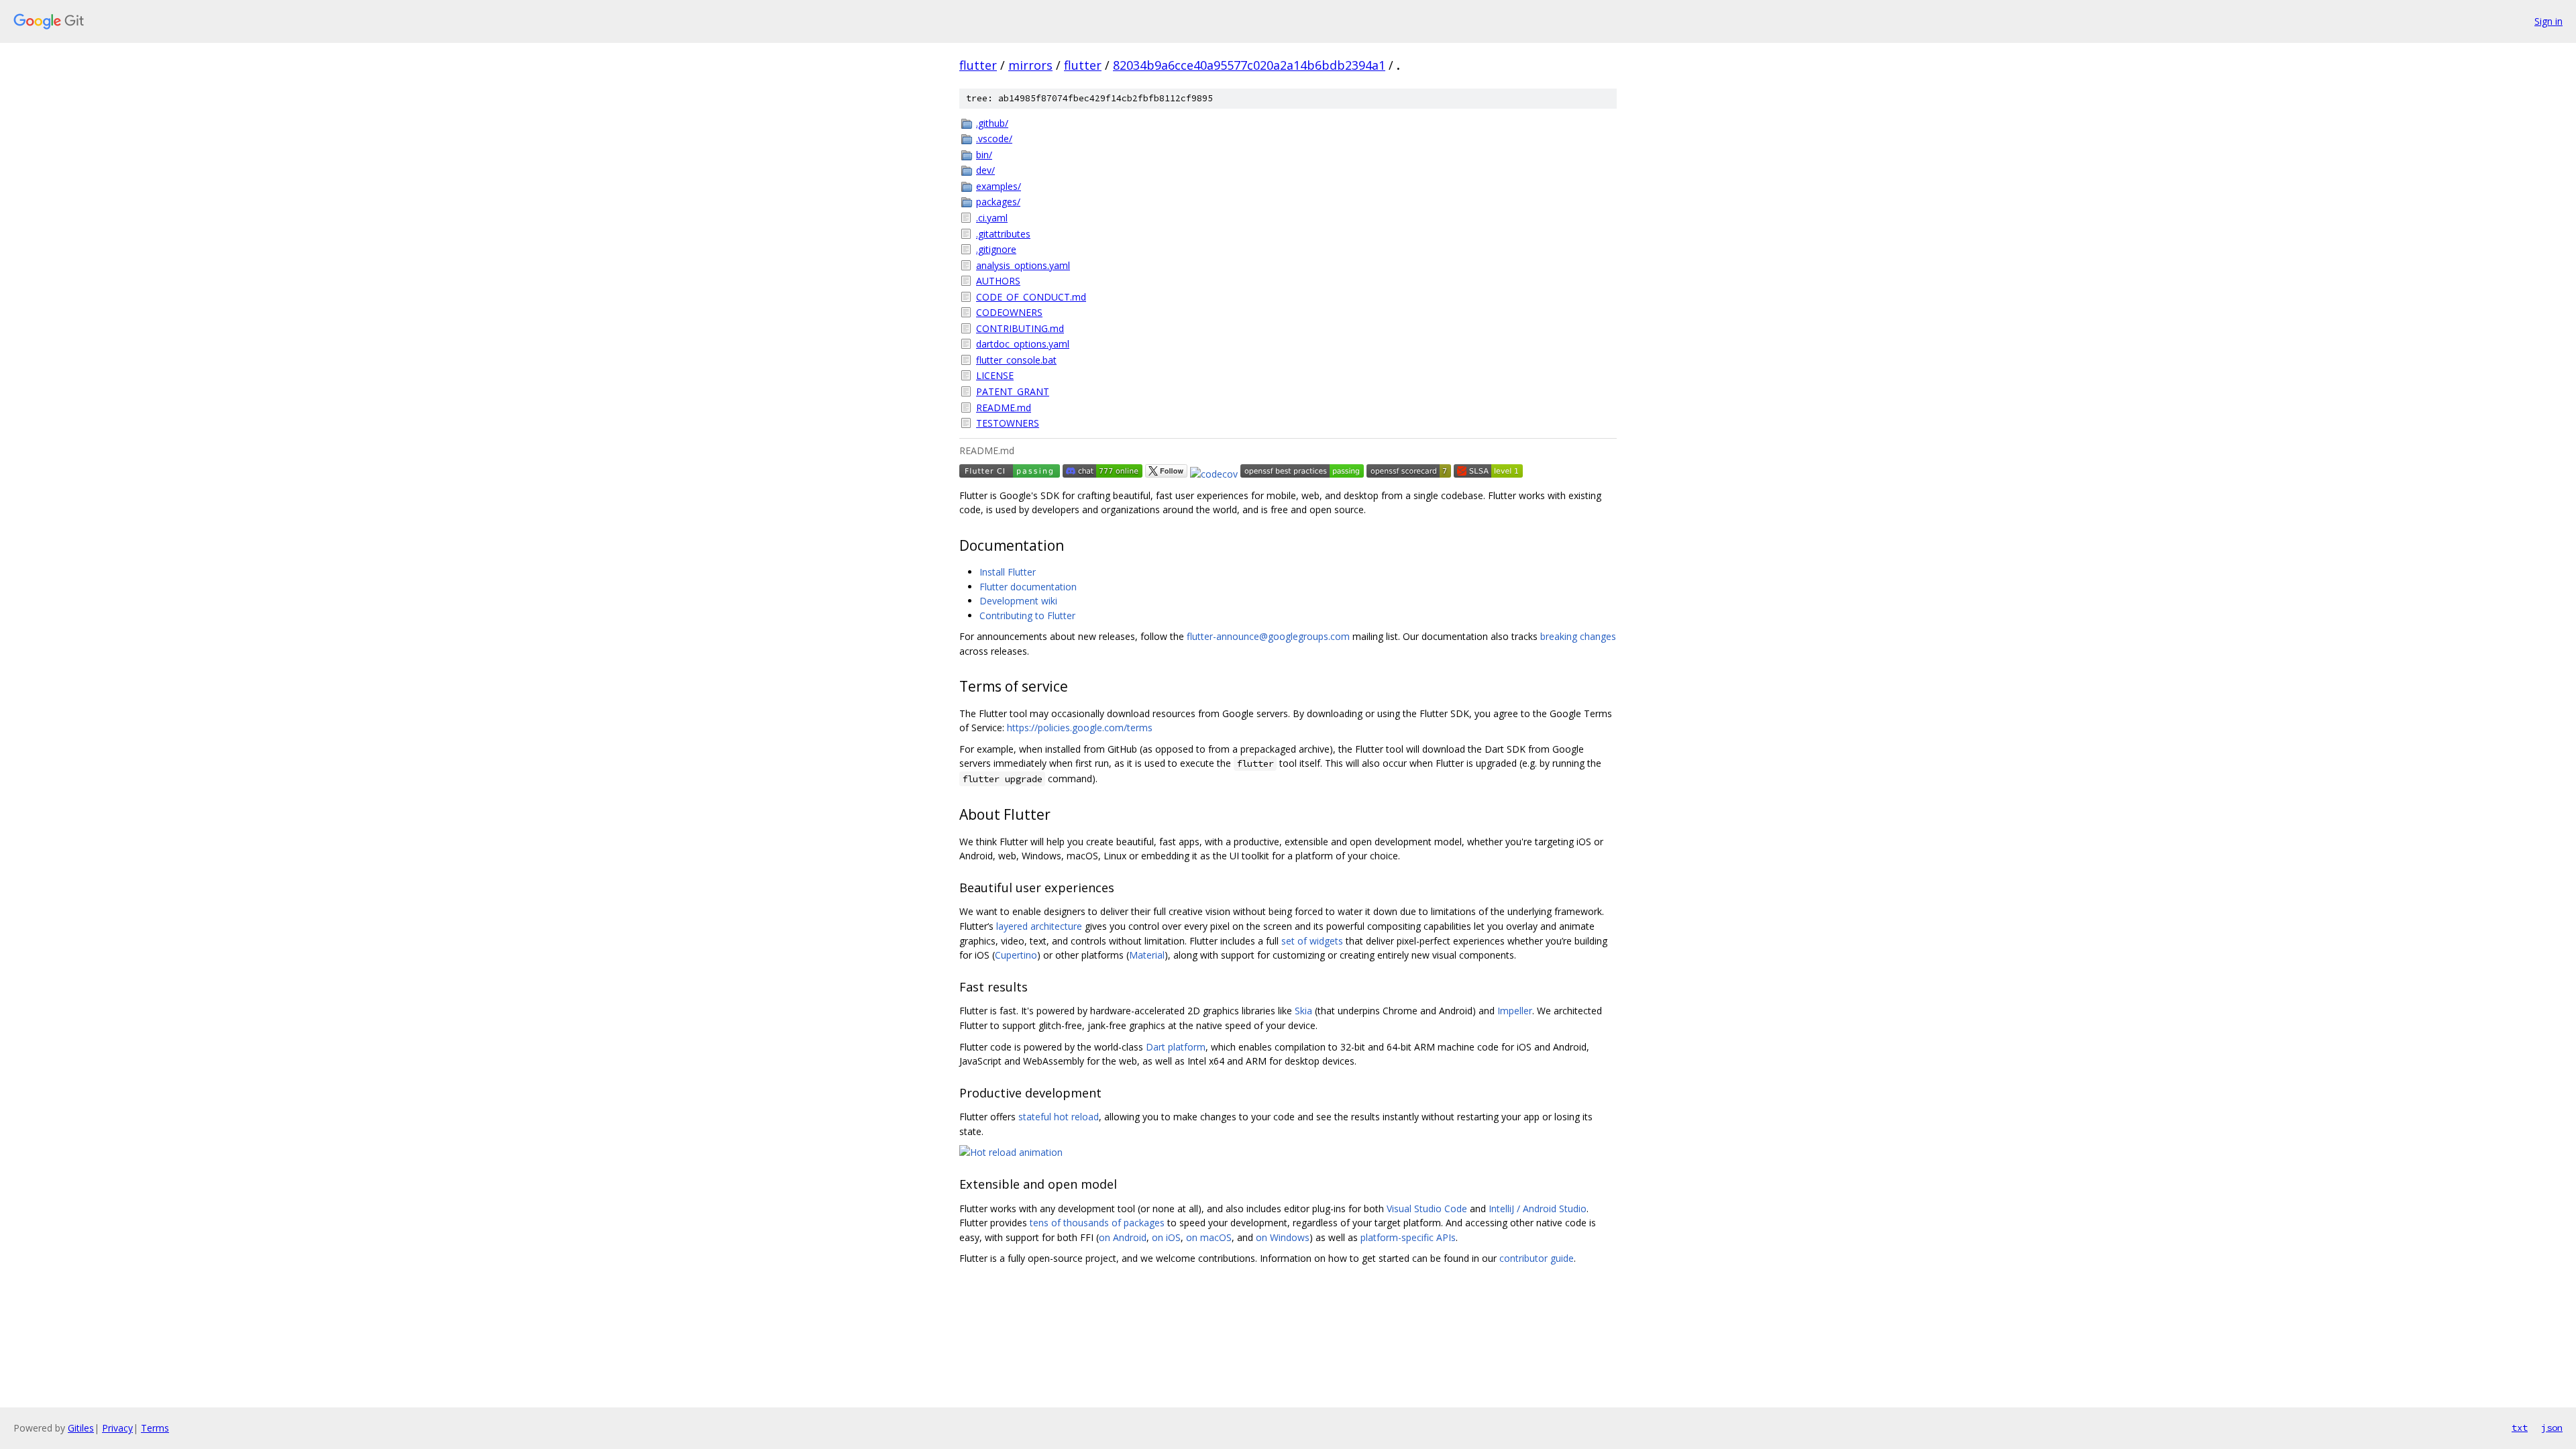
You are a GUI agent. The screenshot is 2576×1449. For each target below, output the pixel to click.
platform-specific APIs (1408, 1237)
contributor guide (1537, 1258)
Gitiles (81, 1428)
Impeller (1515, 1011)
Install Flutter (1008, 572)
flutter (978, 65)
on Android (1123, 1237)
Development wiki (1018, 601)
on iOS (1166, 1237)
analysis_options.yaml (1023, 265)
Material (1147, 955)
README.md (1004, 408)
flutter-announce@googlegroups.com (1268, 636)
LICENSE (995, 375)
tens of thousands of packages (1097, 1223)
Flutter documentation (1028, 587)
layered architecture (1039, 926)
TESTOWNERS (1008, 423)
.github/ (992, 123)
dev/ (985, 170)
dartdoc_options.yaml (1023, 344)
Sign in (2548, 21)
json (2552, 1428)
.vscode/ (994, 139)
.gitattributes (1003, 234)
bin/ (984, 155)
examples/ (999, 186)
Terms (155, 1428)
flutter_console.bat (1016, 360)
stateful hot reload (1059, 1117)
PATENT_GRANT (1013, 391)
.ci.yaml (992, 218)
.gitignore (996, 249)
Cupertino (1016, 955)
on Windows (1283, 1237)
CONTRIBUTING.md (1020, 328)
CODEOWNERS (1009, 312)
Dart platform (1176, 1047)
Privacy (117, 1428)
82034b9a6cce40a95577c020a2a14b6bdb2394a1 (1249, 65)
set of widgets (1312, 941)
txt (2520, 1428)
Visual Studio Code (1427, 1209)
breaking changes (1578, 636)
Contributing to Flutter (1027, 615)
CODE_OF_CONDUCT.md (1031, 297)
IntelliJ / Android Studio (1538, 1209)
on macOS (1209, 1237)
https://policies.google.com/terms (1080, 728)
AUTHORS (998, 281)
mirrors (1030, 65)
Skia (1303, 1011)
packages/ (998, 202)
